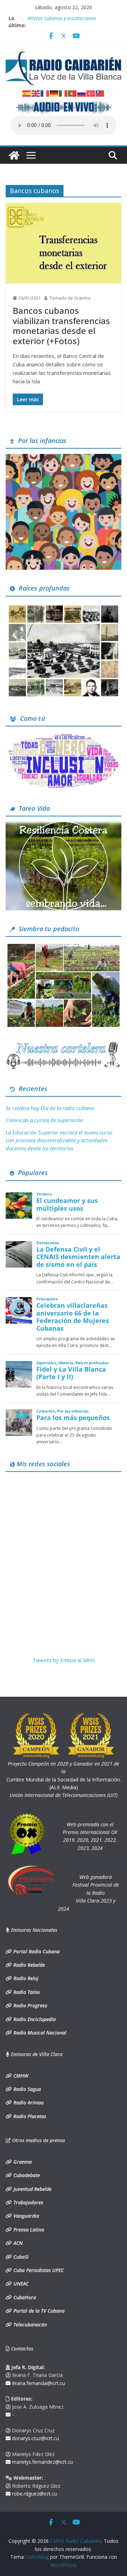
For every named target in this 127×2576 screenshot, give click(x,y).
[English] (36, 93)
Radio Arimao (28, 2102)
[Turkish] (91, 93)
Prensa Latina (28, 2230)
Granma (22, 2162)
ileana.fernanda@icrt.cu (38, 2383)
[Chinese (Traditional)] (100, 93)
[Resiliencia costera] (64, 826)
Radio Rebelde (28, 1965)
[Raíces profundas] (64, 606)
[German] (54, 93)
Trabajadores (28, 2202)
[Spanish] (27, 93)
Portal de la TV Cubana (38, 2311)
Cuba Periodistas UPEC (38, 2270)
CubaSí (20, 2257)
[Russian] (82, 93)
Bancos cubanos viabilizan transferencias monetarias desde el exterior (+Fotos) (61, 326)
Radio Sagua (26, 2089)
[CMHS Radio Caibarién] (14, 155)
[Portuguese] (73, 93)
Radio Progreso (30, 2005)
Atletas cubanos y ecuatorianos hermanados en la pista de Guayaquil (69, 22)
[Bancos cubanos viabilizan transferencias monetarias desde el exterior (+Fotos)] (64, 243)
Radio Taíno (26, 1992)
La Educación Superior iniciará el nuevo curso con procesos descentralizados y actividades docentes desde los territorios (59, 1140)
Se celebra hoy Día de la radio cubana (50, 1108)
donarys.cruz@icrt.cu (35, 2438)
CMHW (20, 2076)
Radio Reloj (25, 1978)
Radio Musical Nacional (39, 2033)
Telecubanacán (29, 2325)
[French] (45, 93)
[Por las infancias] (64, 458)
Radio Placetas (29, 2116)
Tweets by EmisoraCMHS (64, 1660)
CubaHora (24, 2297)
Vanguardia (26, 2216)
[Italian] (64, 93)
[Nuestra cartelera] (64, 1044)
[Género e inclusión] (64, 736)
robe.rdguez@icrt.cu (34, 2494)
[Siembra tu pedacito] (64, 946)
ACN (17, 2243)
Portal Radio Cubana (36, 1951)
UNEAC (20, 2284)
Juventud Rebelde (32, 2189)
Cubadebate (26, 2175)
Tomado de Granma (70, 298)
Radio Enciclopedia (34, 2019)
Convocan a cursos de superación (44, 1120)
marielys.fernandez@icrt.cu (42, 2462)
